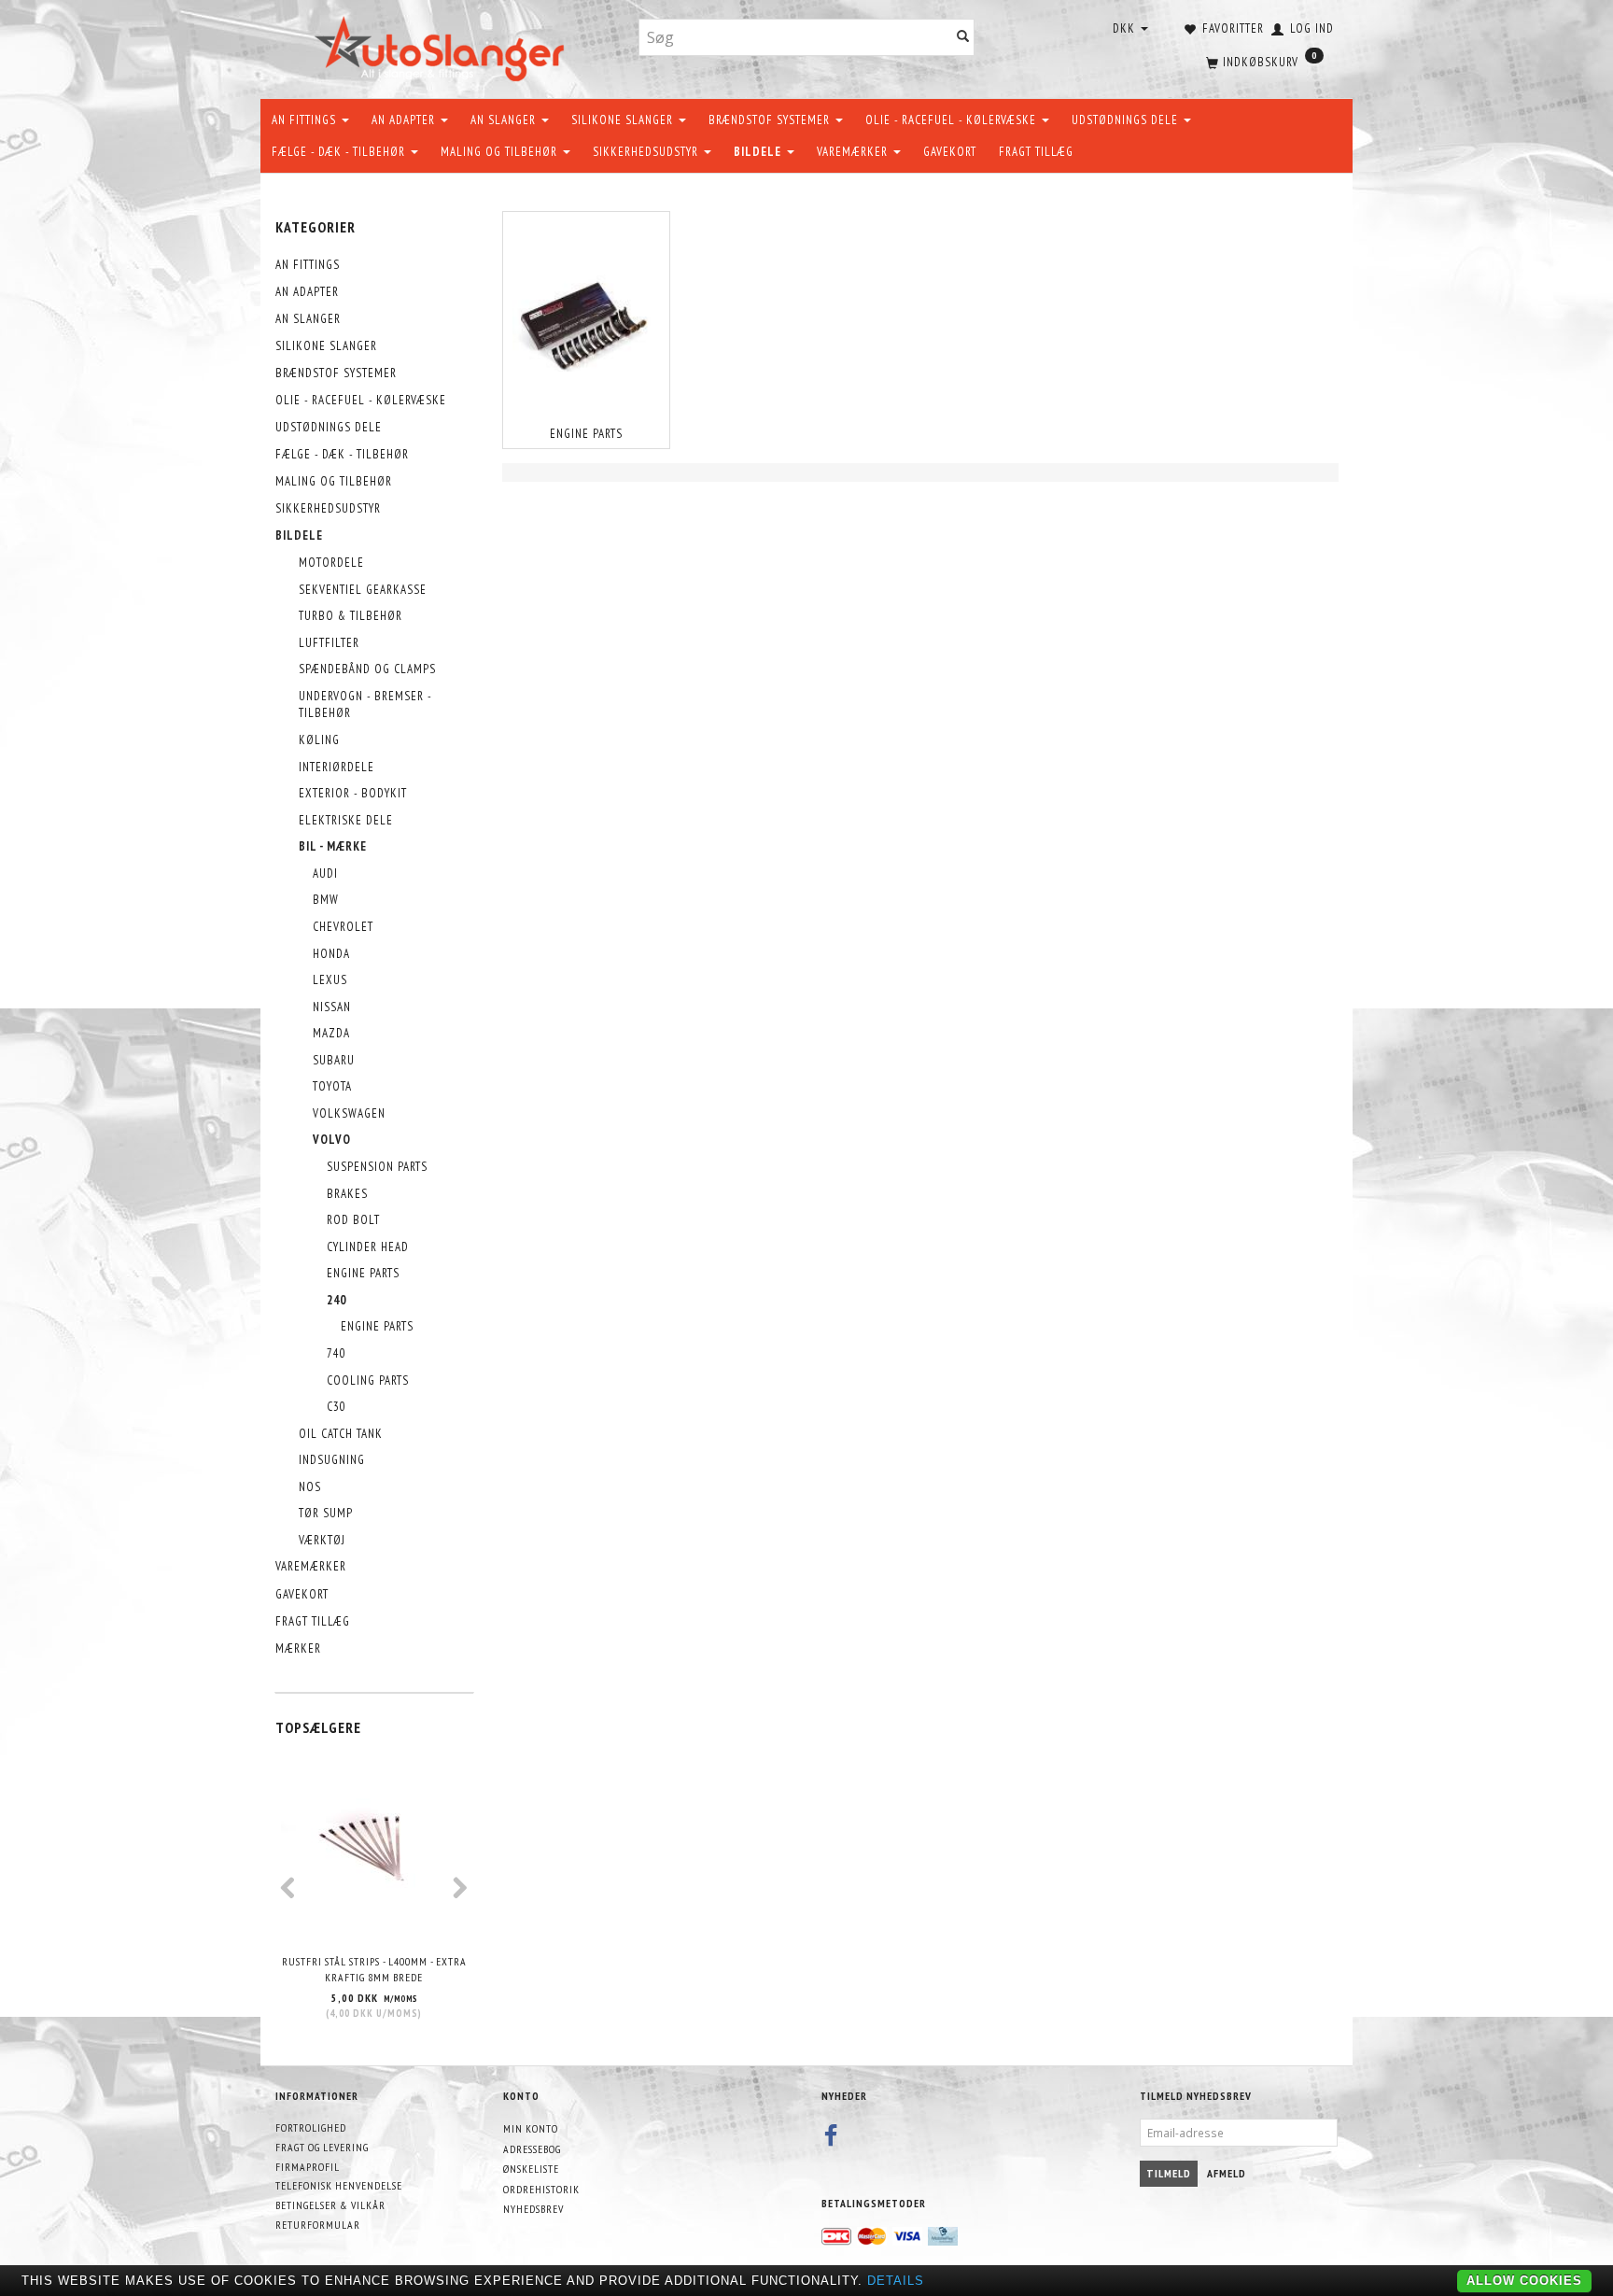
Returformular (318, 2225)
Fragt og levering (322, 2147)
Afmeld (1227, 2173)
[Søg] (963, 38)
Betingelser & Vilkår (330, 2205)
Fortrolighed (311, 2127)
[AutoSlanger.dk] (443, 45)
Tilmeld (1169, 2173)
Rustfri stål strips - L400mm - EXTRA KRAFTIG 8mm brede (374, 1969)
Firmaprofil (308, 2167)
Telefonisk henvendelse (339, 2185)
